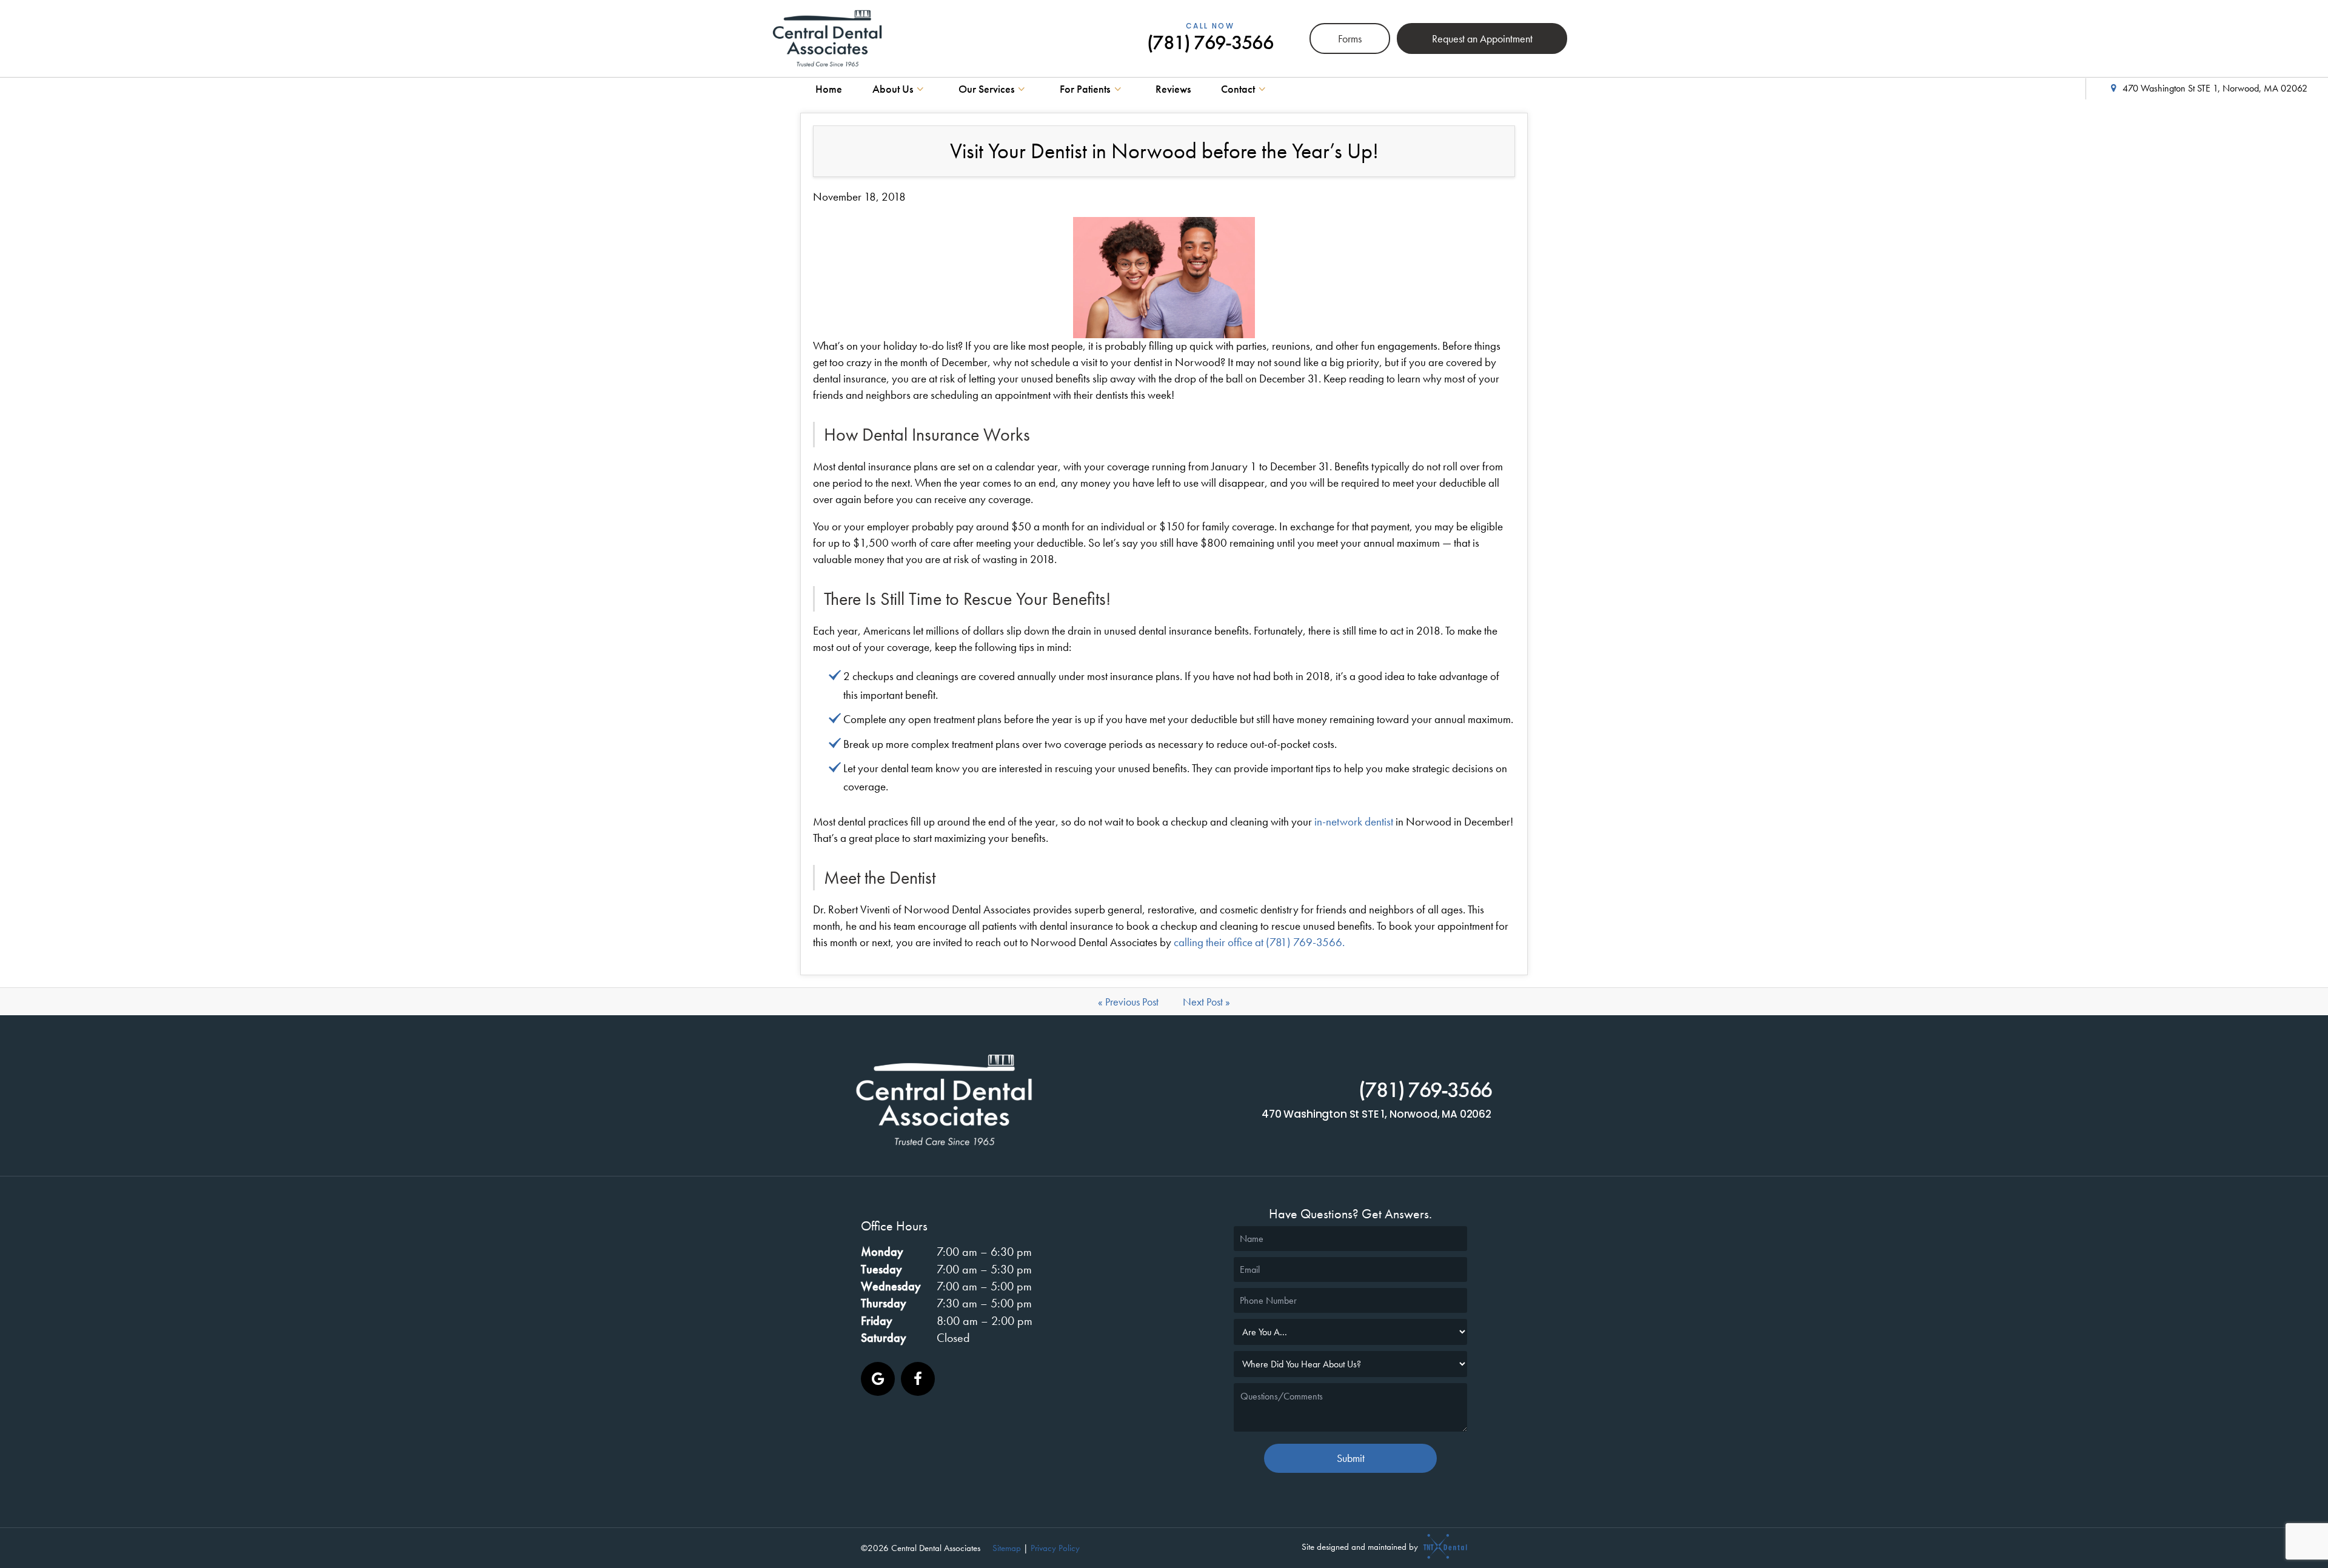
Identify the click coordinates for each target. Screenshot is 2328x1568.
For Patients (1085, 89)
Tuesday (881, 1269)
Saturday (884, 1338)
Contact (1238, 89)
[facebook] (918, 1379)
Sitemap (1007, 1548)
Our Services (986, 89)
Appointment (1482, 38)
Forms (1350, 38)
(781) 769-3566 (1210, 39)
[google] (878, 1379)
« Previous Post (1128, 1002)
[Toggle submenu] (921, 89)
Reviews (1173, 89)
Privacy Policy (1055, 1548)
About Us (893, 89)
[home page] (827, 38)
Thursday (884, 1303)
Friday (877, 1321)
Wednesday (891, 1286)
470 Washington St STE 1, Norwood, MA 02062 (2215, 88)
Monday (882, 1252)
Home (829, 89)
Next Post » (1206, 1002)
